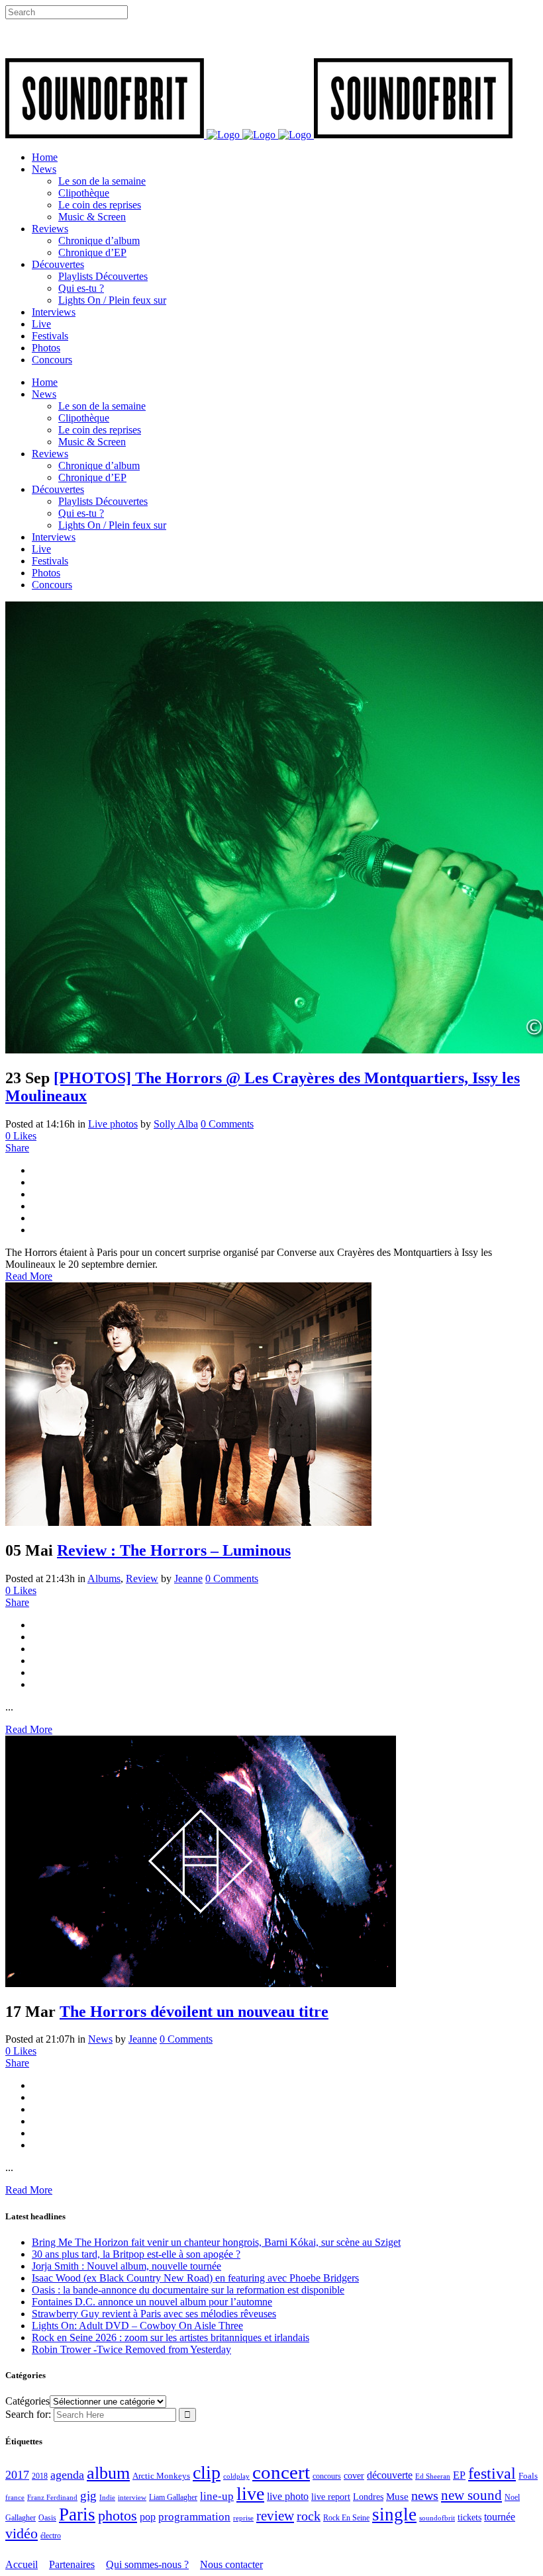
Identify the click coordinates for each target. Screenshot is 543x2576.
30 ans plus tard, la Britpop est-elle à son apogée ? (136, 2254)
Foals (528, 2476)
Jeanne (188, 1578)
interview (132, 2498)
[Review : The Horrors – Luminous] (188, 1522)
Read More (29, 1276)
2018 (40, 2476)
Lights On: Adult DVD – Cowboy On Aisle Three (137, 2326)
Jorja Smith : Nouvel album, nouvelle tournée (126, 2266)
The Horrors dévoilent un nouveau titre (194, 2012)
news (425, 2495)
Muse (397, 2497)
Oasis (47, 2518)
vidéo (22, 2533)
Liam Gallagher (173, 2497)
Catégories (27, 2401)
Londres (368, 2497)
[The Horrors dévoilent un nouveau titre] (201, 1983)
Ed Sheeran (433, 2476)
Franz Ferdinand (52, 2497)
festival (492, 2473)
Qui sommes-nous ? (147, 2564)
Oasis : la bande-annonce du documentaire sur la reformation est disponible (188, 2290)
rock (309, 2516)
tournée (500, 2517)
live (250, 2494)
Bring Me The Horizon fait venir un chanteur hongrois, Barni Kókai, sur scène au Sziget (216, 2242)
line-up (217, 2496)
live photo (288, 2496)
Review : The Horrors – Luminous (174, 1550)
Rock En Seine (346, 2518)
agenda (67, 2475)
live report (331, 2497)
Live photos (113, 1124)
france (15, 2497)
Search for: (28, 2414)
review (275, 2516)
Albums (104, 1578)
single (394, 2514)
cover (354, 2475)
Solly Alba (176, 1124)
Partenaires (72, 2564)
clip (207, 2472)
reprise (243, 2518)
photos (118, 2516)
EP (459, 2475)
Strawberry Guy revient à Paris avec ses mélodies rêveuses (154, 2314)
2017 (17, 2475)
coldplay (236, 2476)
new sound (471, 2495)
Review (142, 1578)
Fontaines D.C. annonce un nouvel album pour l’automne (152, 2302)
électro (51, 2536)
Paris (77, 2514)
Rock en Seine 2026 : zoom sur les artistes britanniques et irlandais (171, 2337)
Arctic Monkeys (161, 2476)
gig (88, 2496)
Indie (107, 2497)
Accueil (22, 2564)
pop (148, 2517)
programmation (194, 2517)
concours (327, 2476)
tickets (469, 2517)
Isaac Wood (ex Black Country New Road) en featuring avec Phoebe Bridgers (195, 2278)
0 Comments (227, 1124)
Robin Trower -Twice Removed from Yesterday (131, 2349)
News (100, 2039)
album (108, 2473)
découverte (390, 2475)
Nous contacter (231, 2564)
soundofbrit (437, 2518)
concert (281, 2472)
